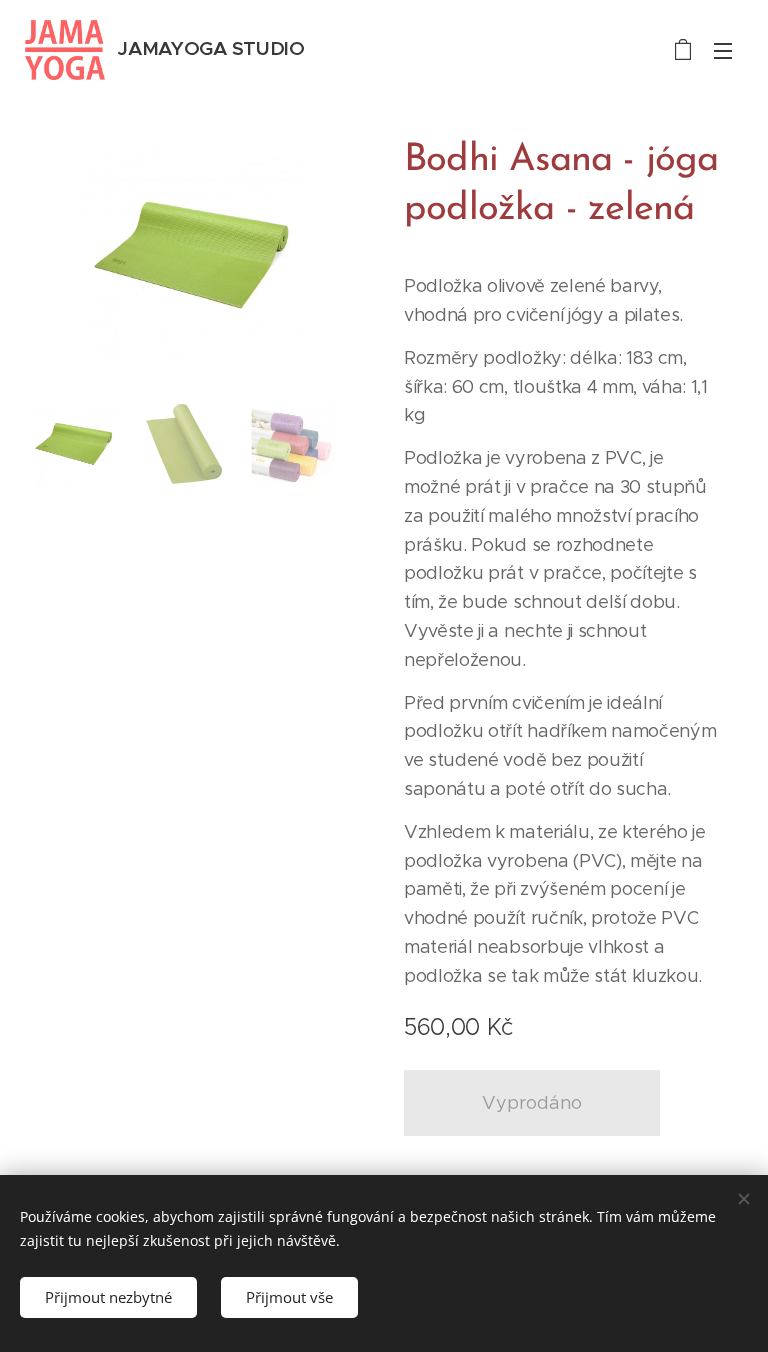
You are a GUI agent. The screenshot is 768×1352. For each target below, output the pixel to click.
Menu (723, 50)
